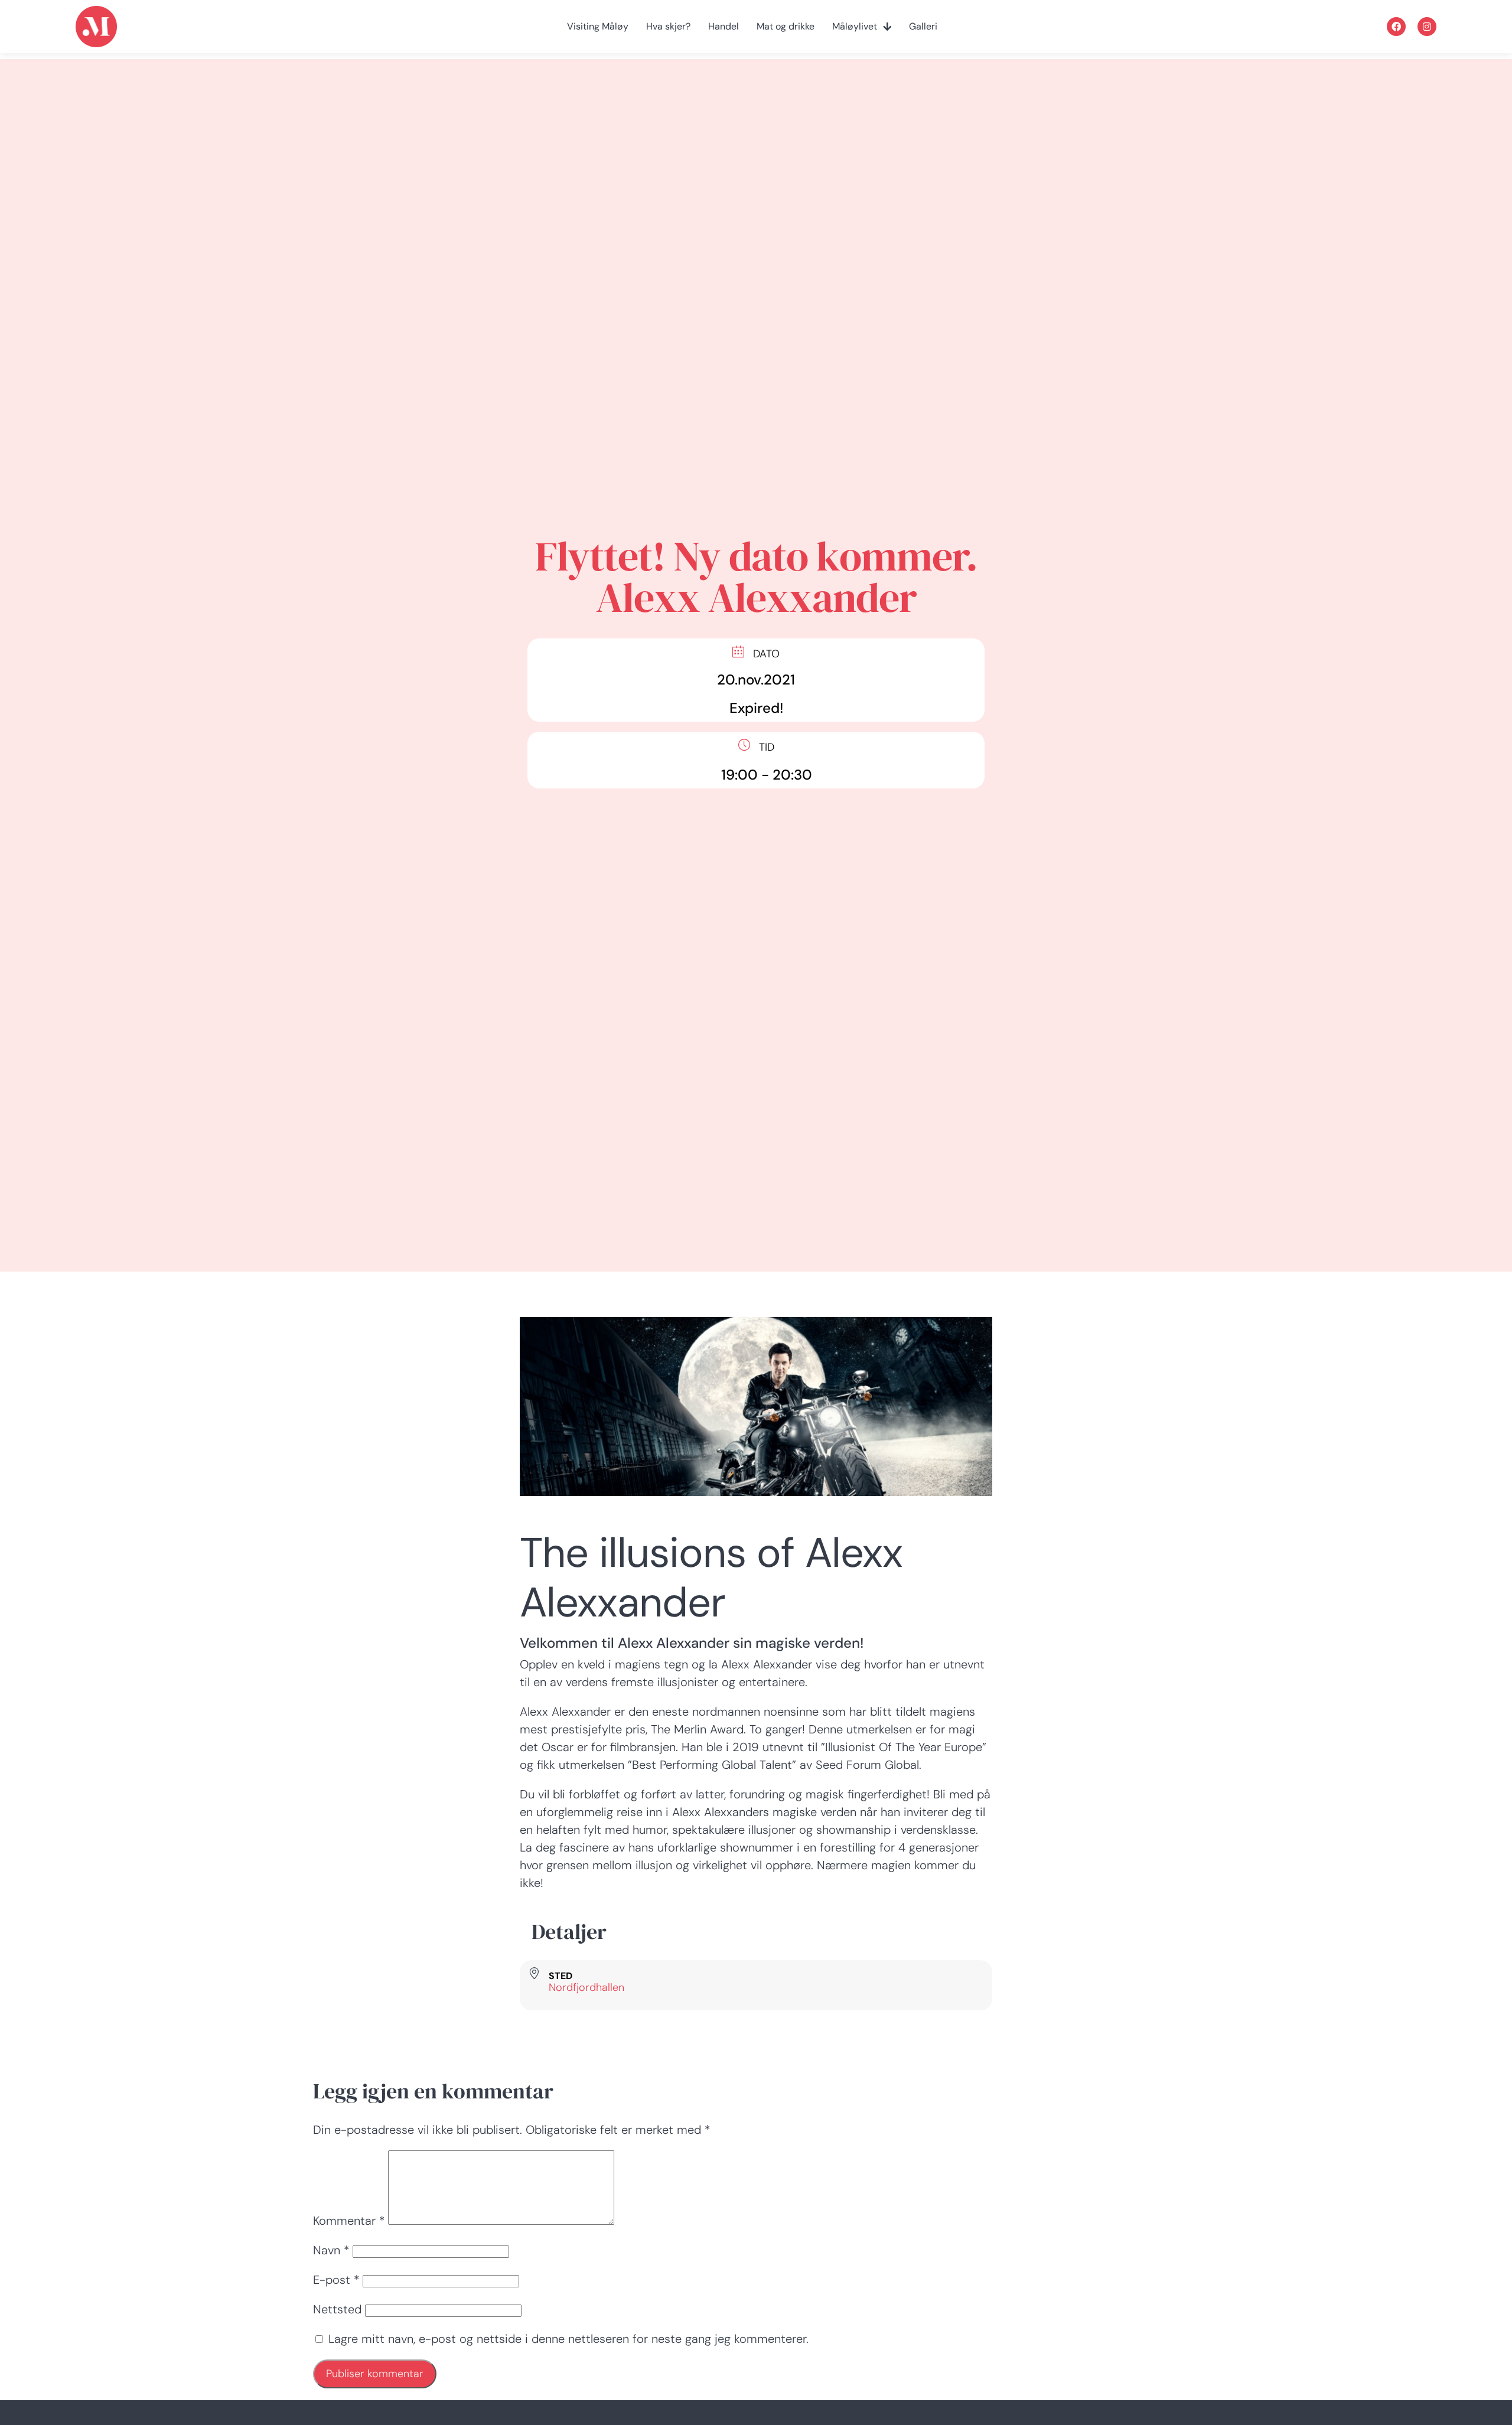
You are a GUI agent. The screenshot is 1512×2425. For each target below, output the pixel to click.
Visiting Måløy (598, 27)
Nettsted (337, 2309)
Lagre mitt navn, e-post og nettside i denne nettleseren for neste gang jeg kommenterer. (568, 2339)
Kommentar (349, 2221)
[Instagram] (1427, 27)
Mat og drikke (786, 27)
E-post (336, 2280)
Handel (724, 27)
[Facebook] (1396, 27)
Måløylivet (855, 27)
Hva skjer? (668, 27)
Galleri (923, 27)
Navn (331, 2250)
